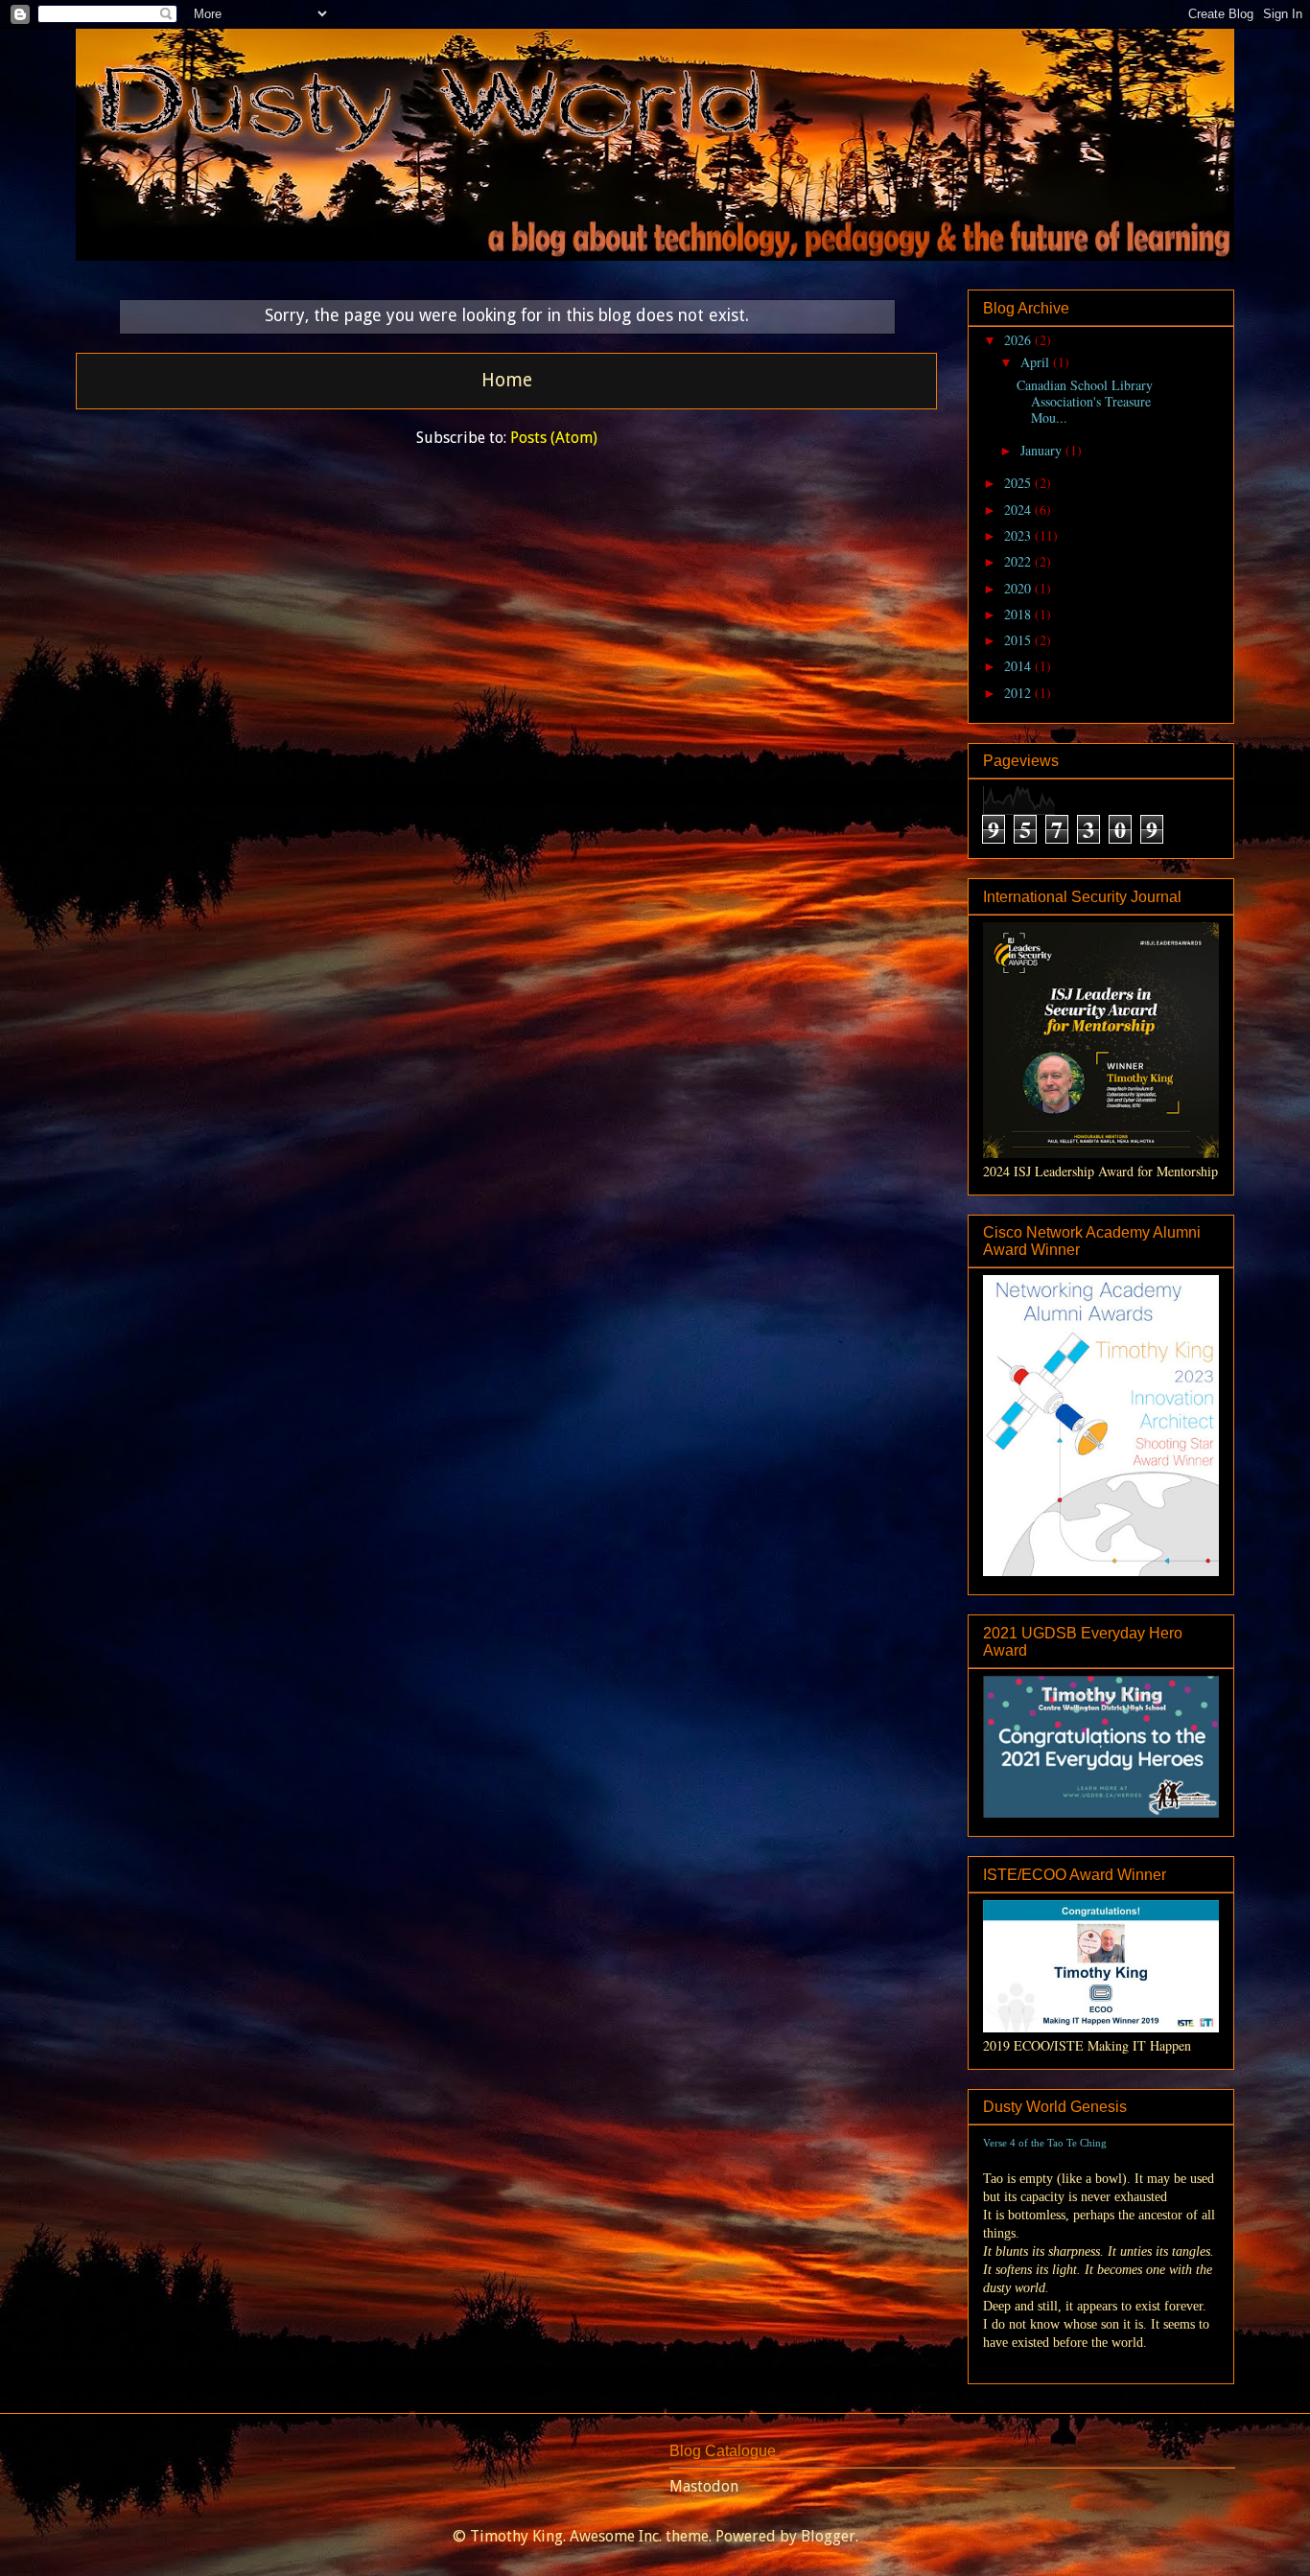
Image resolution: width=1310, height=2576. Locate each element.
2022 (1019, 561)
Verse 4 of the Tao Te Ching (1045, 2143)
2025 (1019, 483)
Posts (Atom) (554, 438)
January (1043, 450)
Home (507, 380)
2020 (1019, 588)
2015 (1019, 640)
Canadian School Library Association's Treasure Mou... (1085, 401)
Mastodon (704, 2486)
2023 (1019, 535)
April (1037, 362)
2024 (1019, 510)
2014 (1019, 666)
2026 (1019, 340)
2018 (1019, 614)
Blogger (828, 2536)
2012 (1019, 693)
